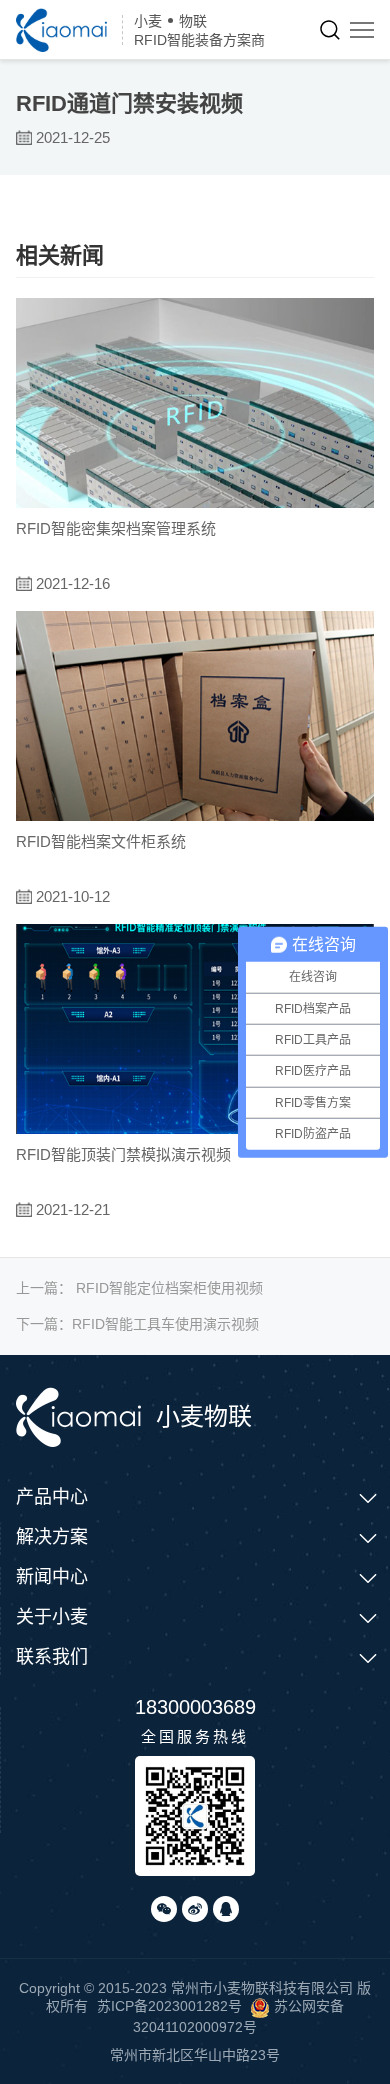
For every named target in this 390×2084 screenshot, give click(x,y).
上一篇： (139, 1288)
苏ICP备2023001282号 (169, 2006)
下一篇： (137, 1324)
